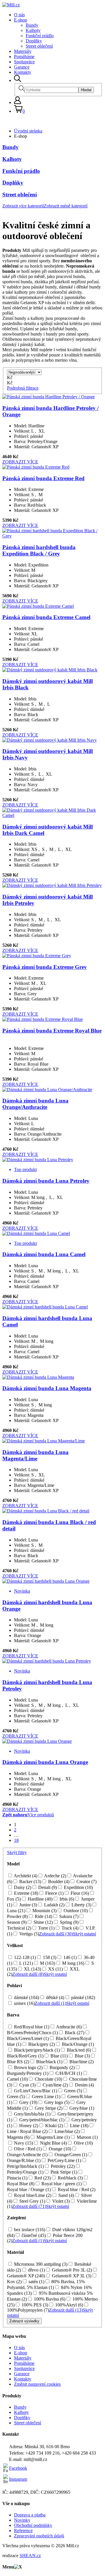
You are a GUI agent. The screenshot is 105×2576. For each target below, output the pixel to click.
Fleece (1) (54, 1893)
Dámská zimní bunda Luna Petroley (46, 1181)
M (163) (47, 1963)
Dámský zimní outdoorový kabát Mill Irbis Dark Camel (48, 830)
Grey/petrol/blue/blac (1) (41, 2120)
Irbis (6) (66, 1899)
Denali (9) (47, 1887)
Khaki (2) (54, 2126)
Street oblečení (39, 46)
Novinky (22, 2520)
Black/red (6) (78, 2050)
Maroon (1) (87, 2137)
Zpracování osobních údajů (39, 2536)
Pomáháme (24, 57)
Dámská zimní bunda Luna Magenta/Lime (35, 1455)
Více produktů (41, 1815)
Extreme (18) (26, 1893)
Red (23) (42, 2178)
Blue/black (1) (49, 2062)
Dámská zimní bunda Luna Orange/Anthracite (35, 1104)
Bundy (32, 25)
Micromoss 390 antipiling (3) (40, 2264)
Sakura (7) (68, 1916)
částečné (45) (33, 2235)
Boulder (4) (58, 1882)
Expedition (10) (78, 1887)
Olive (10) (83, 2143)
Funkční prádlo (40, 36)
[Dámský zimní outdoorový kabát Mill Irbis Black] (50, 670)
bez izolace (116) (29, 2230)
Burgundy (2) (62, 2067)
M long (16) (73, 1963)
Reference (23, 2531)
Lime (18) (79, 2126)
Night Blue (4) (53, 2143)
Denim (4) (84, 2085)
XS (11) (55, 1969)
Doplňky (34, 41)
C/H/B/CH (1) (68, 2073)
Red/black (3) (70, 2178)
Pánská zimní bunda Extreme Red (43, 478)
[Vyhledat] (17, 80)
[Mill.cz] (11, 5)
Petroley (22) (62, 2166)
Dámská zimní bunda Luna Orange (45, 1762)
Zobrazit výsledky (24, 2321)
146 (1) (69, 1957)
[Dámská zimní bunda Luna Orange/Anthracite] (47, 1090)
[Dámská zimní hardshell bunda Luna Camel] (45, 1307)
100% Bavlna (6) (49, 2299)
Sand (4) (66, 2195)
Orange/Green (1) (70, 2155)
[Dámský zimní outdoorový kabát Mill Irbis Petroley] (52, 885)
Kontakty (23, 72)
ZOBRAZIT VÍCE (20, 462)
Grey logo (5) (56, 2102)
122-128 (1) (24, 1957)
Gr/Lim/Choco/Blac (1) (35, 2091)
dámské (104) (26, 1997)
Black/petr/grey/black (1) (36, 2050)
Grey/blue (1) (81, 2108)
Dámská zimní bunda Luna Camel (44, 1254)
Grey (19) (28, 2102)
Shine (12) (43, 1922)
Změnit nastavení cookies (37, 2384)
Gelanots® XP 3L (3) (71, 2276)
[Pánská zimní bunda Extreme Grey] (37, 956)
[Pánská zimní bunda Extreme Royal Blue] (43, 1019)
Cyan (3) (27, 2085)
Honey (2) (28, 2126)
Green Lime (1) (45, 2097)
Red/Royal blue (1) (31, 2027)
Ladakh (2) (54, 1905)
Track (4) (69, 1928)
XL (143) (32, 1969)
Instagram (18, 2479)
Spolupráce (24, 62)
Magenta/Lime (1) (52, 2137)
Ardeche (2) (55, 1876)
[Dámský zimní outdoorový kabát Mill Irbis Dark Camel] (52, 815)
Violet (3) (60, 2201)
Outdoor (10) (75, 1911)
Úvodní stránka (28, 131)
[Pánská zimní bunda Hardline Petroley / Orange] (49, 397)
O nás (19, 15)
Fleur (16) (79, 1893)
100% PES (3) (34, 2305)
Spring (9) (69, 1922)
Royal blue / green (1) (61, 2184)
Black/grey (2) (41, 2044)
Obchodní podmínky (33, 2525)
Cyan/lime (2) (55, 2085)
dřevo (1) (36, 2270)
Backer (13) (30, 1882)
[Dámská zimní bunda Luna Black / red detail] (46, 1511)
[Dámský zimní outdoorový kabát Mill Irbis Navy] (50, 740)
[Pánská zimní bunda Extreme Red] (36, 467)
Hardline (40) (40, 1899)
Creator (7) (86, 1882)
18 (16, 1840)
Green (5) (72, 2091)
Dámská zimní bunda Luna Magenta (47, 1388)
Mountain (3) (44, 1911)
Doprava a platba (30, 2515)
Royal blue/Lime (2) (32, 2195)
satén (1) (36, 2282)
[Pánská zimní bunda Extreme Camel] (38, 606)
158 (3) (49, 1957)
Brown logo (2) (28, 2067)
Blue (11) (58, 2056)
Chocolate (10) (48, 2079)
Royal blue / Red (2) (76, 2189)
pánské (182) (83, 1997)
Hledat (86, 90)
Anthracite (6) (68, 2027)
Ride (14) (43, 1916)
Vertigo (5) (29, 1934)
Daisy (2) (22, 1887)
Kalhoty (33, 30)
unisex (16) (24, 2003)
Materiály (23, 51)
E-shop (21, 20)
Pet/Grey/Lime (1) (64, 2160)
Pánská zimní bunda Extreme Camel (46, 617)
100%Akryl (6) (69, 2305)
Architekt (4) (25, 1876)
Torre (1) (46, 1928)
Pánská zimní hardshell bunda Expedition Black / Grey (39, 550)
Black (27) (74, 2033)
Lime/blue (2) (66, 2131)
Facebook (18, 2468)
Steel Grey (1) (32, 2201)
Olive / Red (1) (27, 2149)
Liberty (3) (81, 1905)
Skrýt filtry (17, 1852)
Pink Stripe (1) (63, 2172)
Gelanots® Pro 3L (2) (71, 2270)
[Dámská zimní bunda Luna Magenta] (38, 1377)
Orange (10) (59, 2149)
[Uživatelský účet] (17, 102)
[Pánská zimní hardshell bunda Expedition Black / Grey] (52, 536)
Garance (22, 67)
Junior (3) (28, 1905)
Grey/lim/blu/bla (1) (32, 2114)
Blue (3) (82, 2056)
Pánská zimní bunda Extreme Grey (45, 967)
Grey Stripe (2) (48, 2108)
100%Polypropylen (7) (28, 2310)
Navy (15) (23, 2143)
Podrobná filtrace (23, 388)
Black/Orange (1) (77, 2044)
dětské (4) (55, 1997)
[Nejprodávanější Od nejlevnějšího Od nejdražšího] (24, 372)
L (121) (26, 1963)
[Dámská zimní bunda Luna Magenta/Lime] (44, 1441)
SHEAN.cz (30, 2556)
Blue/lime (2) (81, 2062)
